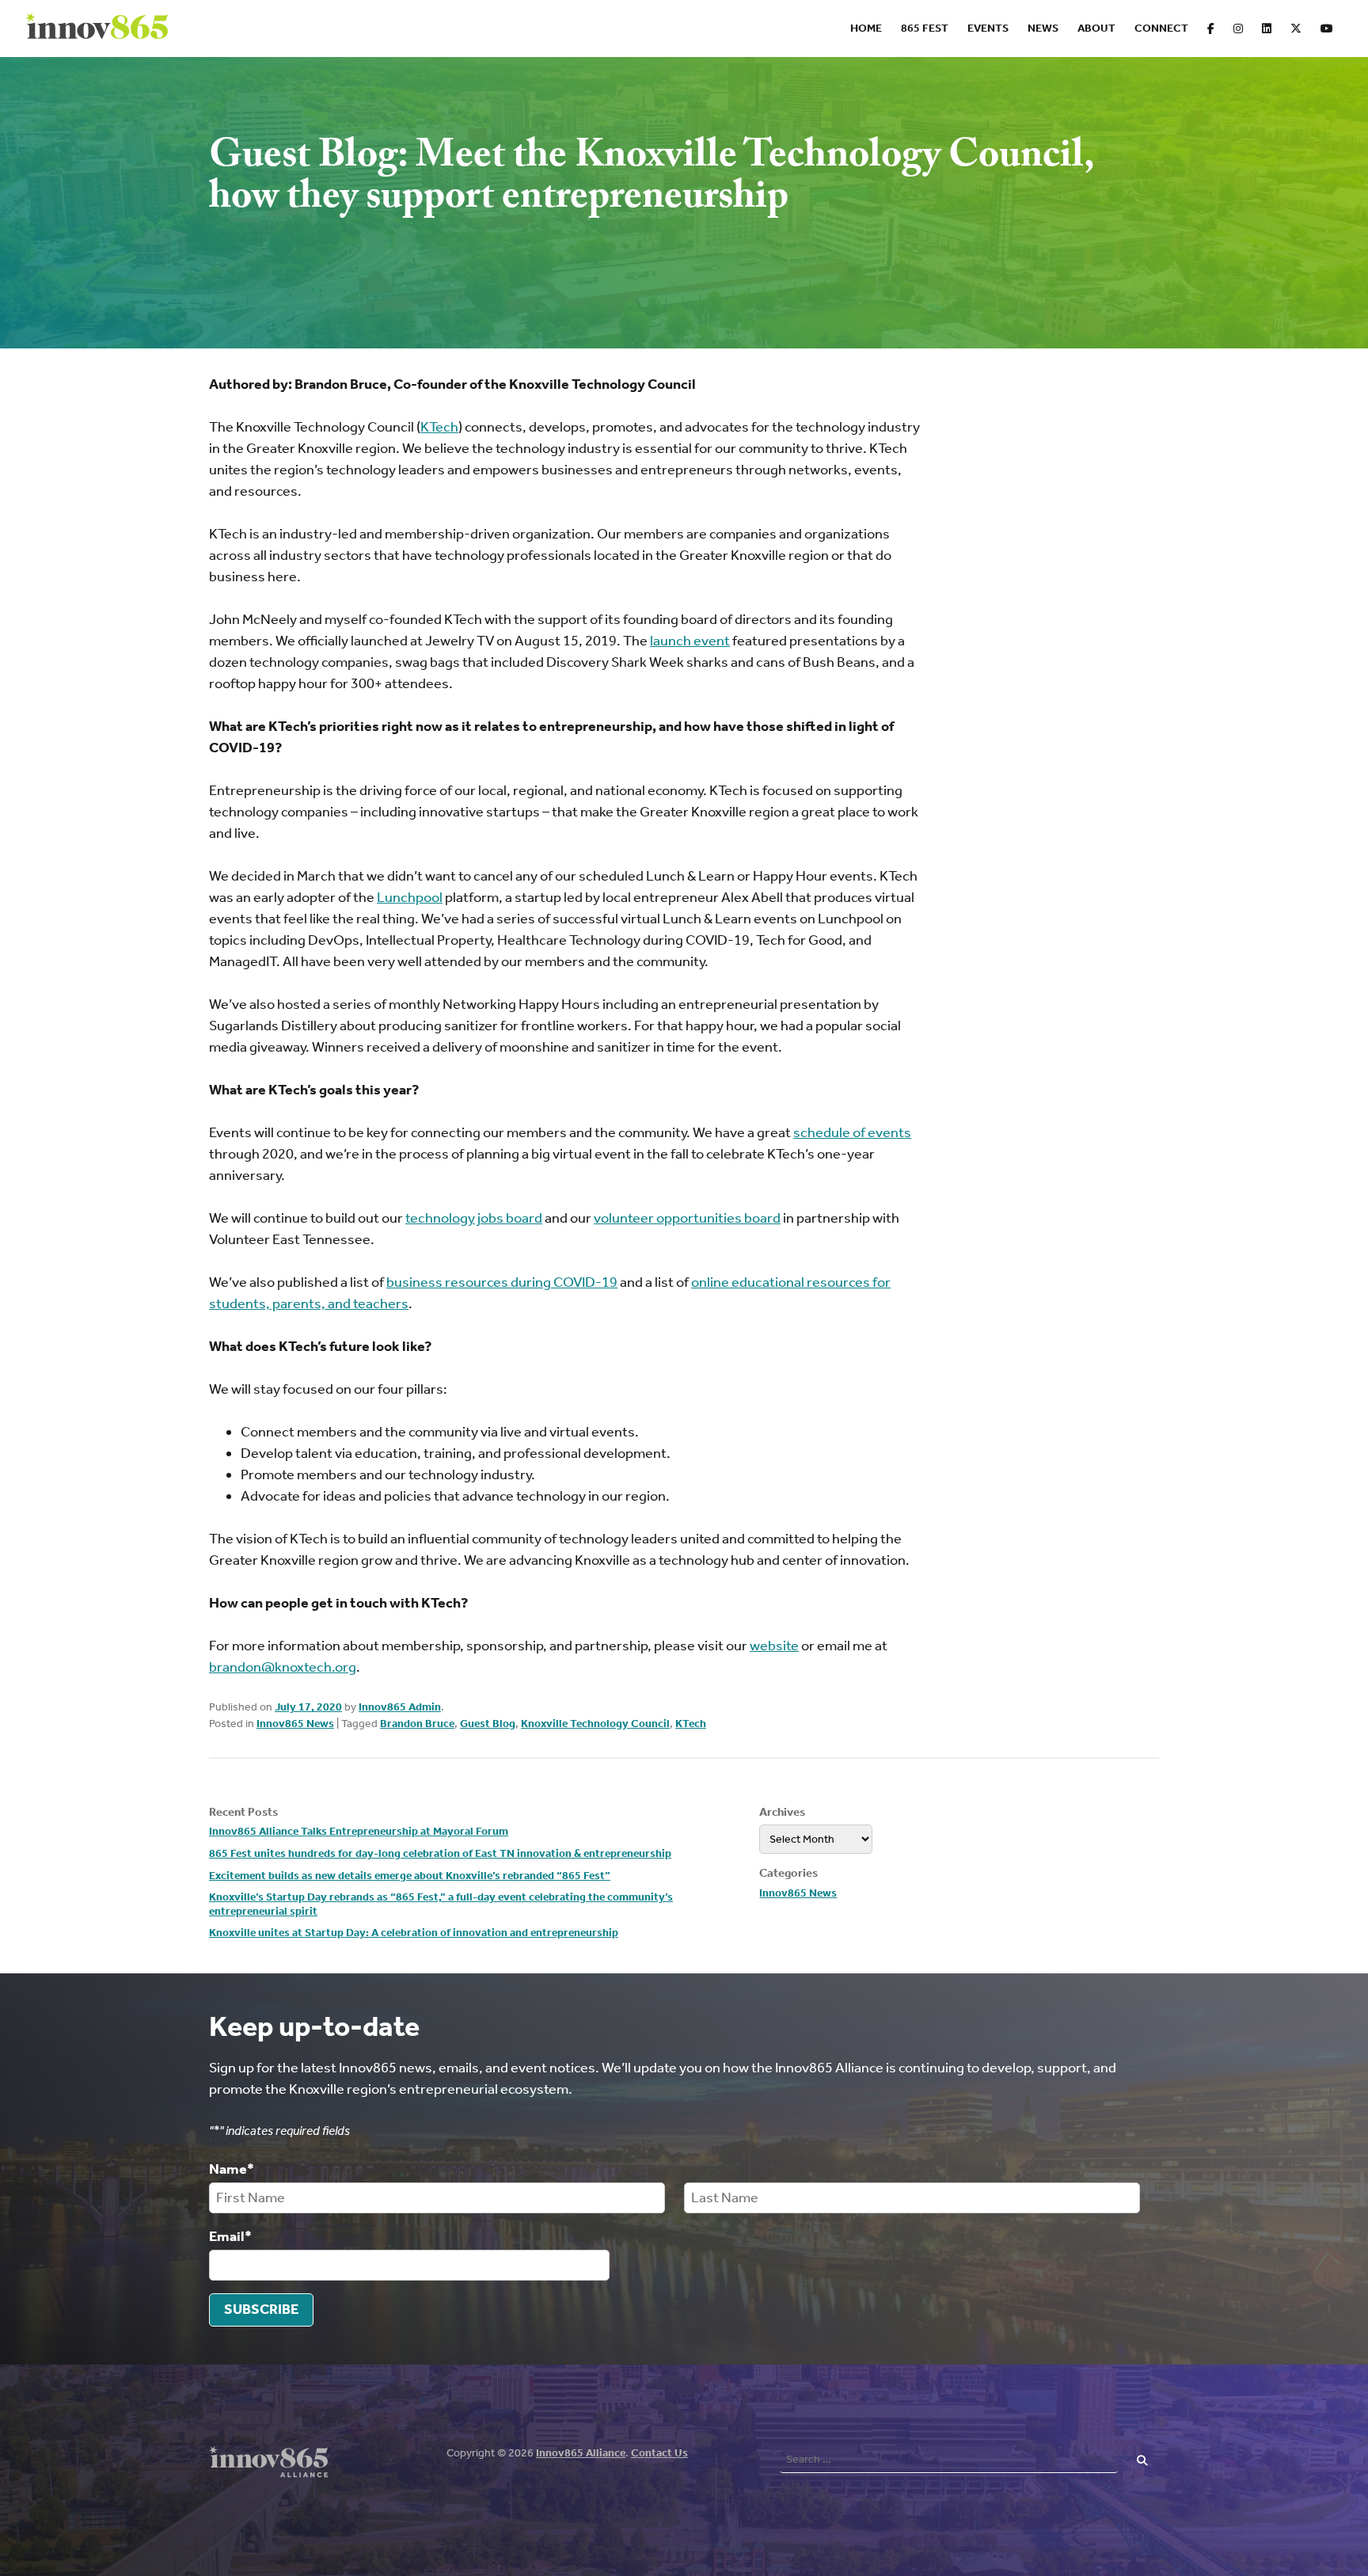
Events (988, 28)
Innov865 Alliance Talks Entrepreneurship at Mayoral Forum (359, 1831)
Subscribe (261, 2309)
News (1043, 28)
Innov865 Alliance (581, 2453)
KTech (691, 1724)
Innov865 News (295, 1724)
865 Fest (925, 28)
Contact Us (659, 2453)
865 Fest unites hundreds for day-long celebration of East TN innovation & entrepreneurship (440, 1853)
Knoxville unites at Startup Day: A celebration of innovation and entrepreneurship (414, 1933)
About (1096, 28)
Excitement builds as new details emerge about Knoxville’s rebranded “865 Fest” (410, 1876)
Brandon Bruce (417, 1724)
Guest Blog (488, 1724)
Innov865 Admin (400, 1707)
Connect (1161, 28)
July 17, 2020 (308, 1707)
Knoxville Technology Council (595, 1724)
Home (866, 28)
